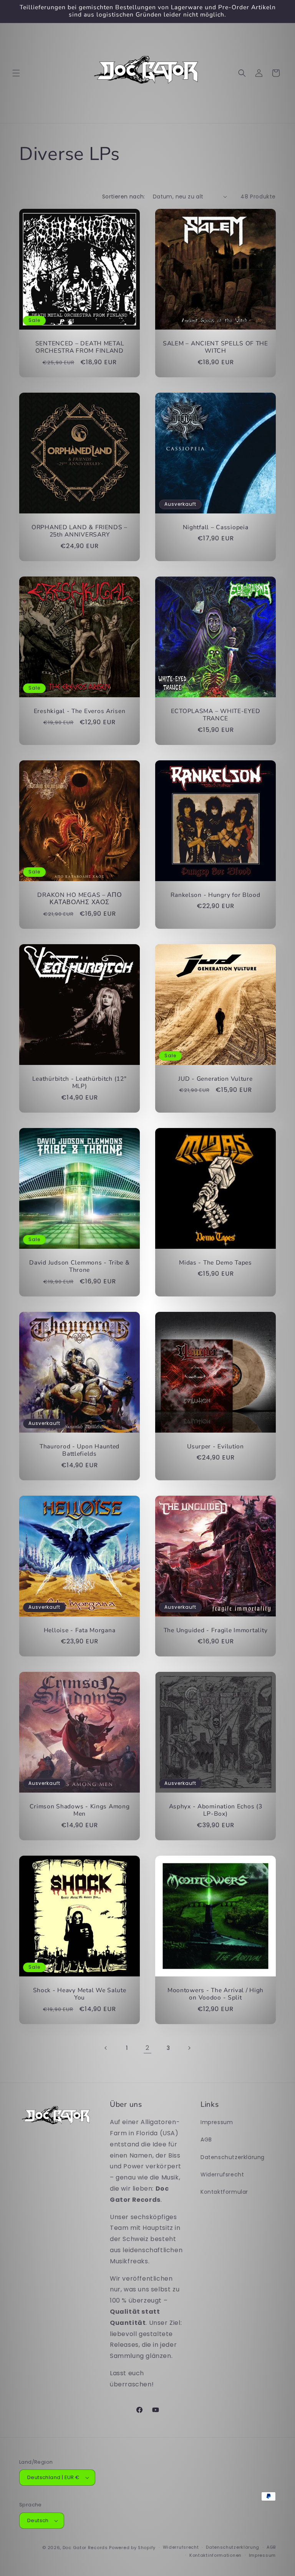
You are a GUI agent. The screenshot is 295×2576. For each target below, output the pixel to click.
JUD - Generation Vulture (215, 1079)
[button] (16, 73)
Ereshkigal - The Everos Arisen (80, 711)
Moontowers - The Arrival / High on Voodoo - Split (215, 1994)
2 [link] (147, 2048)
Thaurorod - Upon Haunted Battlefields (80, 1450)
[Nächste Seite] (189, 2048)
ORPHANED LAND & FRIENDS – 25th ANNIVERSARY (80, 531)
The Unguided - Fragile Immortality (215, 1630)
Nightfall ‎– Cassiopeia (216, 527)
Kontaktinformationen (215, 2555)
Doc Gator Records (85, 2548)
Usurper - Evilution (215, 1447)
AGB (206, 2139)
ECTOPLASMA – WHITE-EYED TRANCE (216, 715)
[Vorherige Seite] (106, 2048)
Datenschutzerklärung (233, 2157)
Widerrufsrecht (222, 2174)
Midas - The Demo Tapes (215, 1263)
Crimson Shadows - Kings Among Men (80, 1810)
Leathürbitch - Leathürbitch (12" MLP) (79, 1083)
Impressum (217, 2122)
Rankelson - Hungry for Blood (215, 895)
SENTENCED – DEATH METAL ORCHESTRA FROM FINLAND (80, 347)
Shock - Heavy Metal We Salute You (80, 1994)
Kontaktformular (224, 2192)
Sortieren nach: (124, 197)
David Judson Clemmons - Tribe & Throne (79, 1267)
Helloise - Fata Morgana (80, 1630)
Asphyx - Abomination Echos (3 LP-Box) (216, 1810)
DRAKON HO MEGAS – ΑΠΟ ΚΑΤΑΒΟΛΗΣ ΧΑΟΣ (79, 899)
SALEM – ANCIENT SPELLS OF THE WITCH (215, 347)
